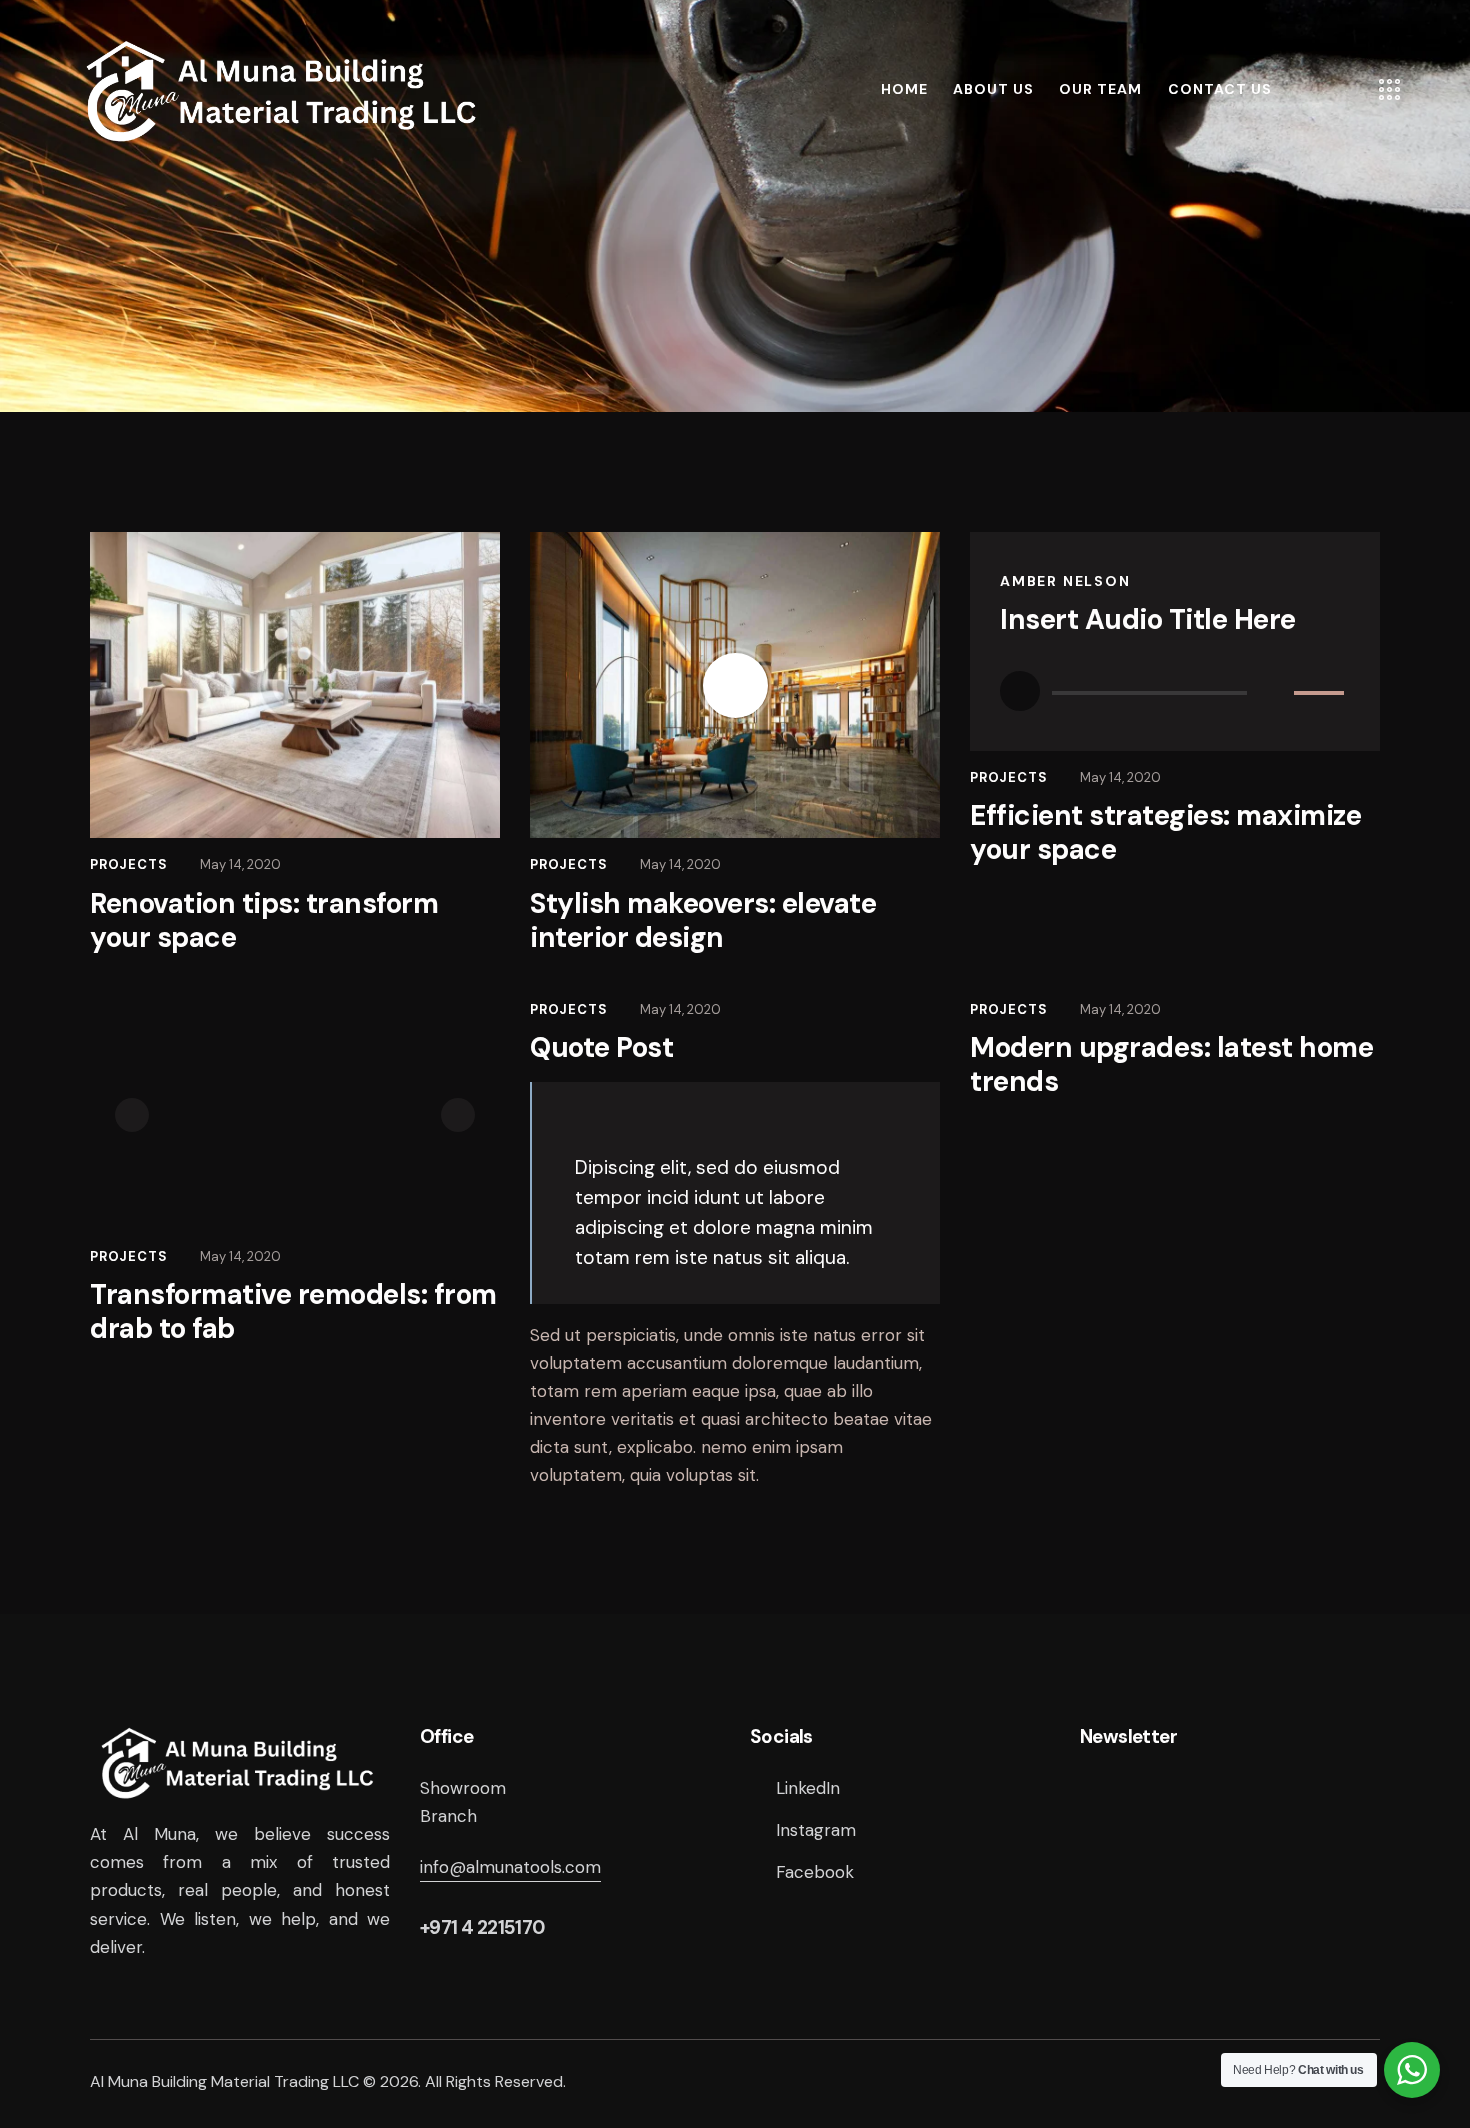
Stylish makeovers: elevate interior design (703, 921)
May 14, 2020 (240, 864)
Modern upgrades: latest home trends (1171, 1065)
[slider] (1322, 689)
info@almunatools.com (510, 1867)
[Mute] (1274, 691)
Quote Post (601, 1048)
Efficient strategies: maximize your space (1165, 833)
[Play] (1020, 691)
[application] (1175, 691)
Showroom (463, 1788)
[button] (132, 1115)
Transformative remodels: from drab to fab (293, 1312)
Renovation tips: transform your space (264, 921)
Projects (128, 864)
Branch (448, 1816)
